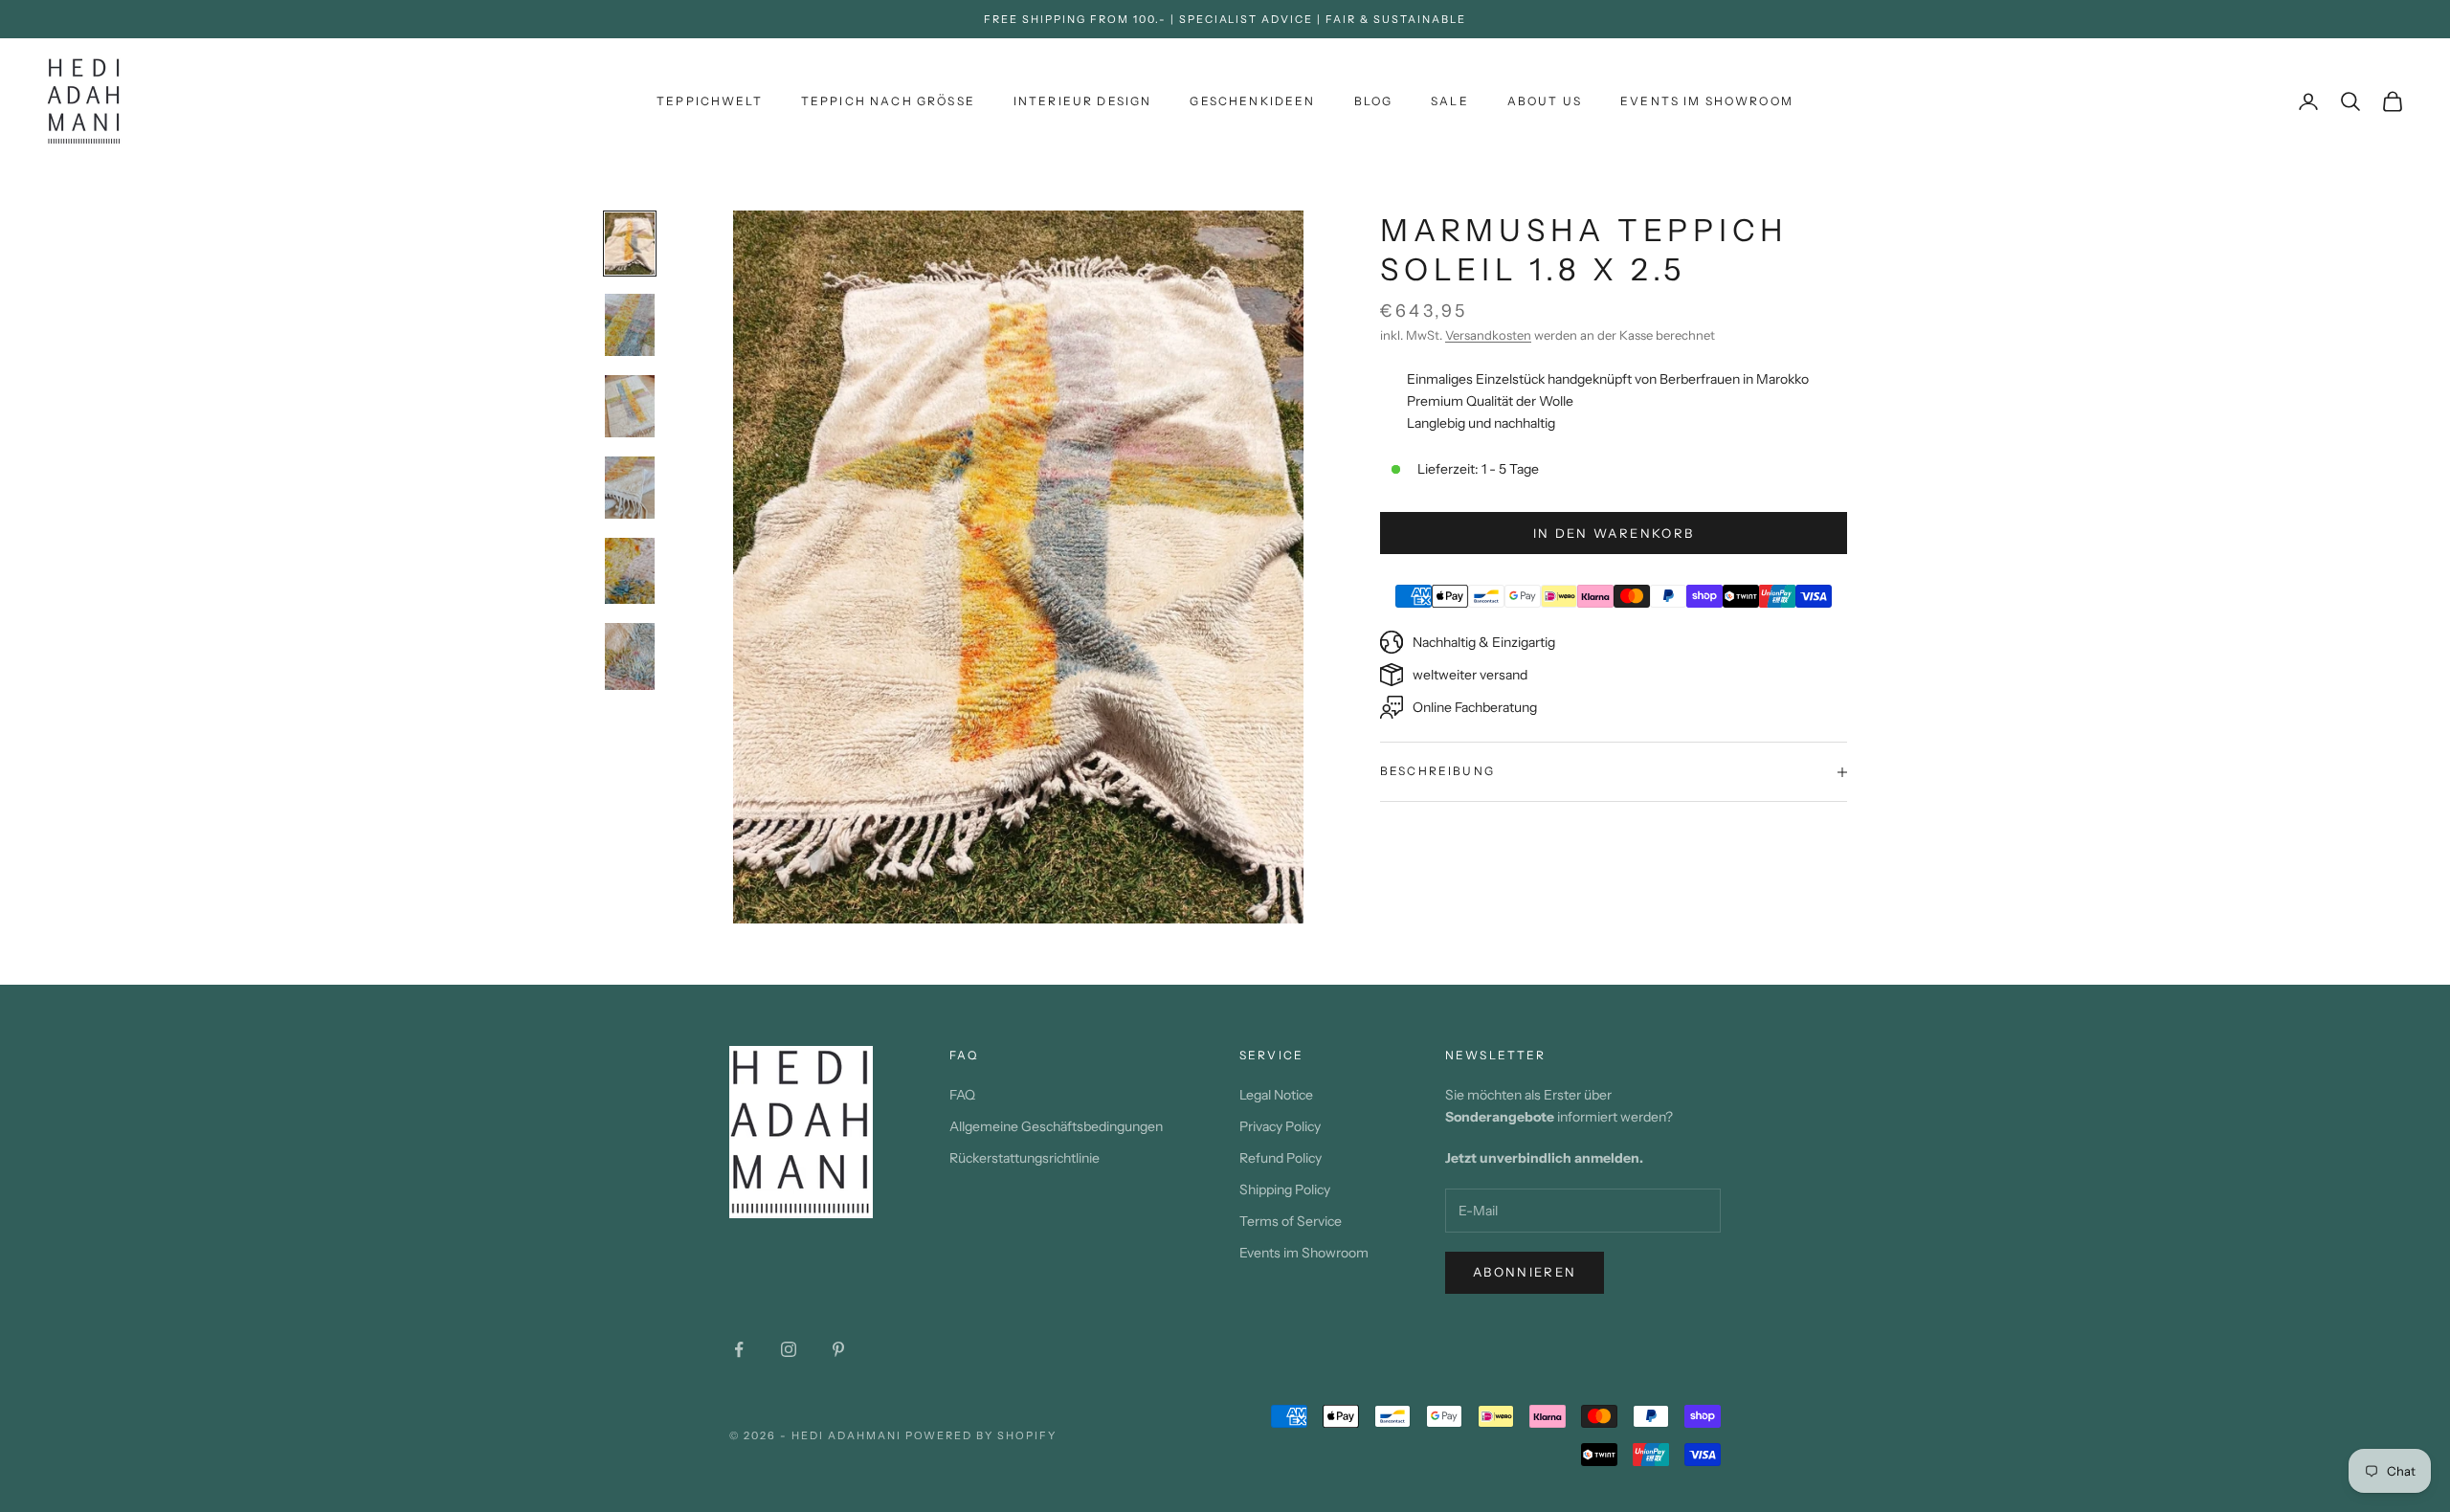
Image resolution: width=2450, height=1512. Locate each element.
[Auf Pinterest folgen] (838, 1349)
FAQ (962, 1095)
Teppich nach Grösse (888, 101)
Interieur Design (1083, 101)
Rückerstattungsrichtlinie (1025, 1158)
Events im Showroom (1707, 101)
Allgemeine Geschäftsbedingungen (1056, 1126)
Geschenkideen (1252, 101)
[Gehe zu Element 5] (630, 571)
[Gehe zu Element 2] (630, 325)
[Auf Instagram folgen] (789, 1349)
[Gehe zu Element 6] (630, 656)
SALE (1450, 101)
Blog (1374, 101)
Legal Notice (1276, 1095)
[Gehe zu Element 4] (630, 488)
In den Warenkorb (1614, 533)
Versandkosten (1488, 335)
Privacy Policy (1280, 1126)
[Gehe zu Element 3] (630, 406)
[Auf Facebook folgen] (739, 1349)
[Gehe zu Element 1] (630, 244)
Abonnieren (1525, 1272)
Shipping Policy (1285, 1190)
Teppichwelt (710, 101)
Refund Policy (1281, 1158)
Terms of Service (1291, 1221)
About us (1545, 101)
